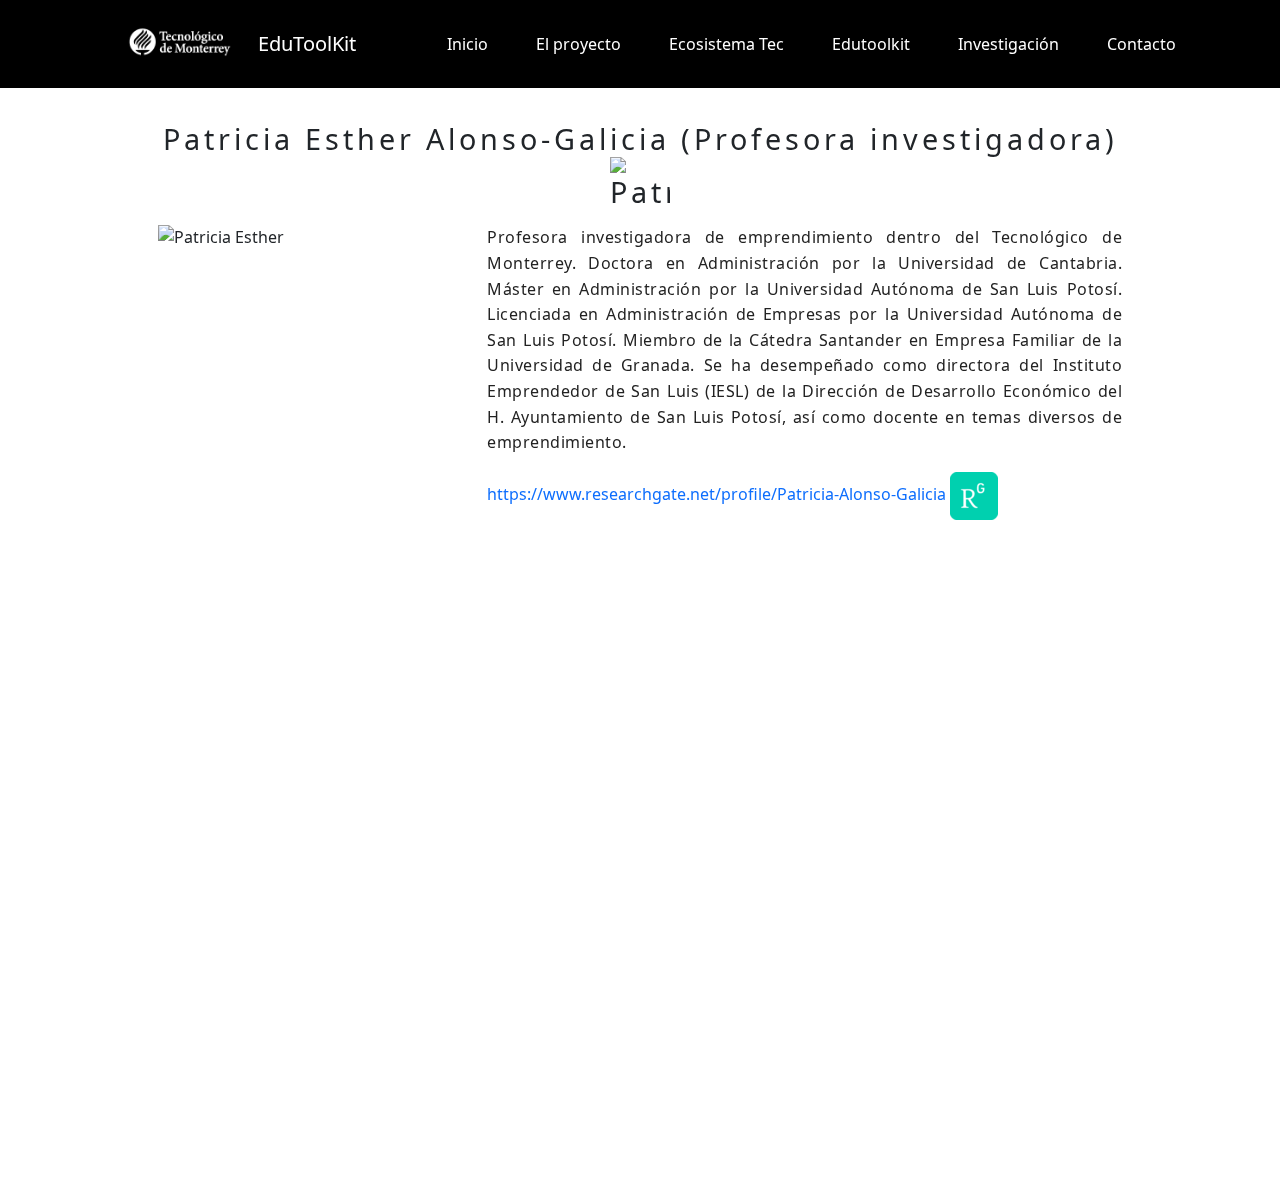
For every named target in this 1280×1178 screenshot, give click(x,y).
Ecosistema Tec (726, 44)
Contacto (1141, 44)
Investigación (1008, 44)
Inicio (467, 44)
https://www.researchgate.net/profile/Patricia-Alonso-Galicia (716, 494)
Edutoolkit (871, 44)
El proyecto (578, 44)
